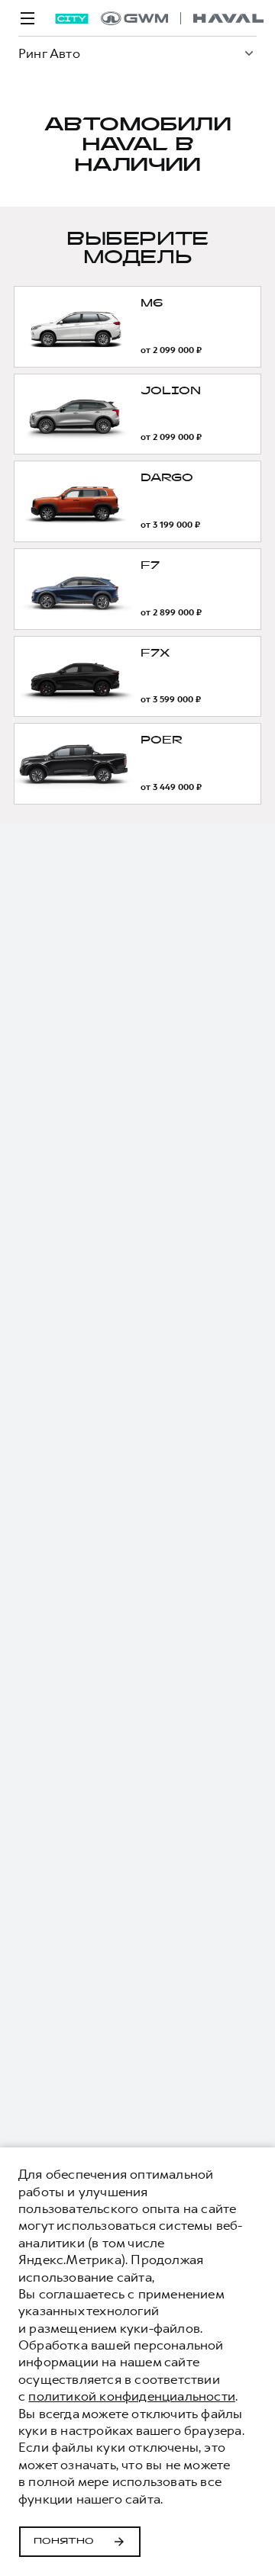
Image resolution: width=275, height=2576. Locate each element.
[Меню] (27, 18)
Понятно (64, 2542)
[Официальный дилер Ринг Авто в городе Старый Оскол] (182, 18)
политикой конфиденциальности (132, 2396)
